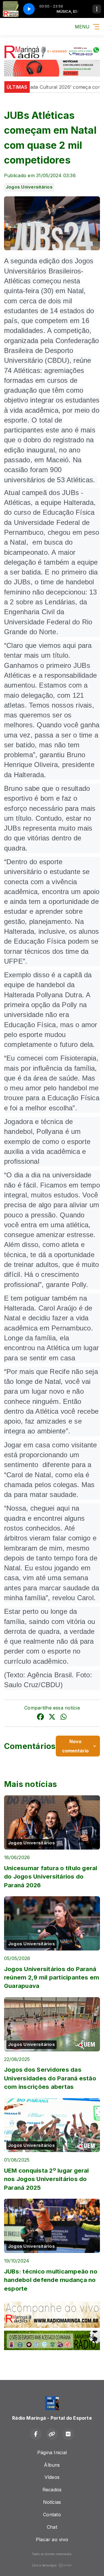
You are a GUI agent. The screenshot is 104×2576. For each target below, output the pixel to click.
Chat (52, 2527)
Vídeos (52, 2477)
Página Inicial (52, 2452)
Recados (52, 2490)
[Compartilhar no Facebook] (40, 1718)
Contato (52, 2515)
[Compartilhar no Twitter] (52, 1718)
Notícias (52, 2502)
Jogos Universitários (29, 187)
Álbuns (52, 2465)
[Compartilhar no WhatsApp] (64, 1718)
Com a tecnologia (44, 2565)
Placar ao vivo (52, 2539)
